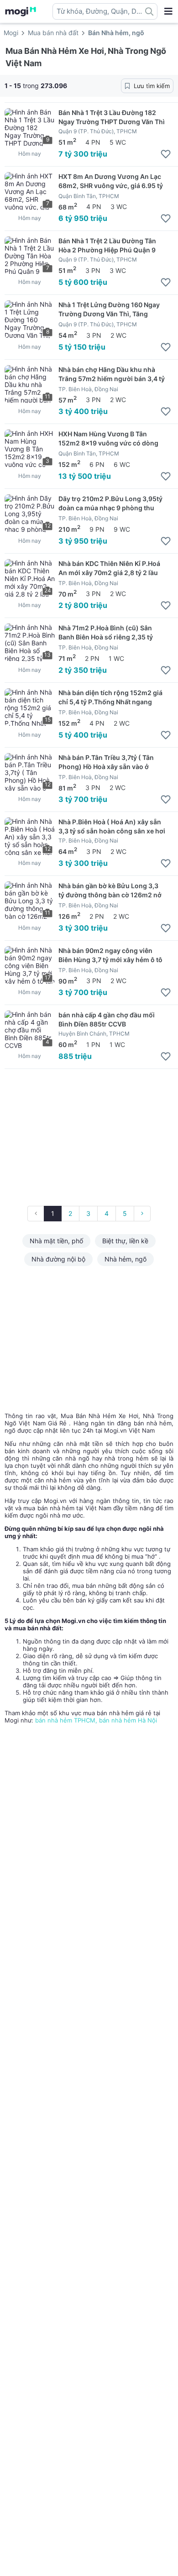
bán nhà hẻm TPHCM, (67, 1720)
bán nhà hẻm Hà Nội (128, 1720)
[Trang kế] (142, 1214)
